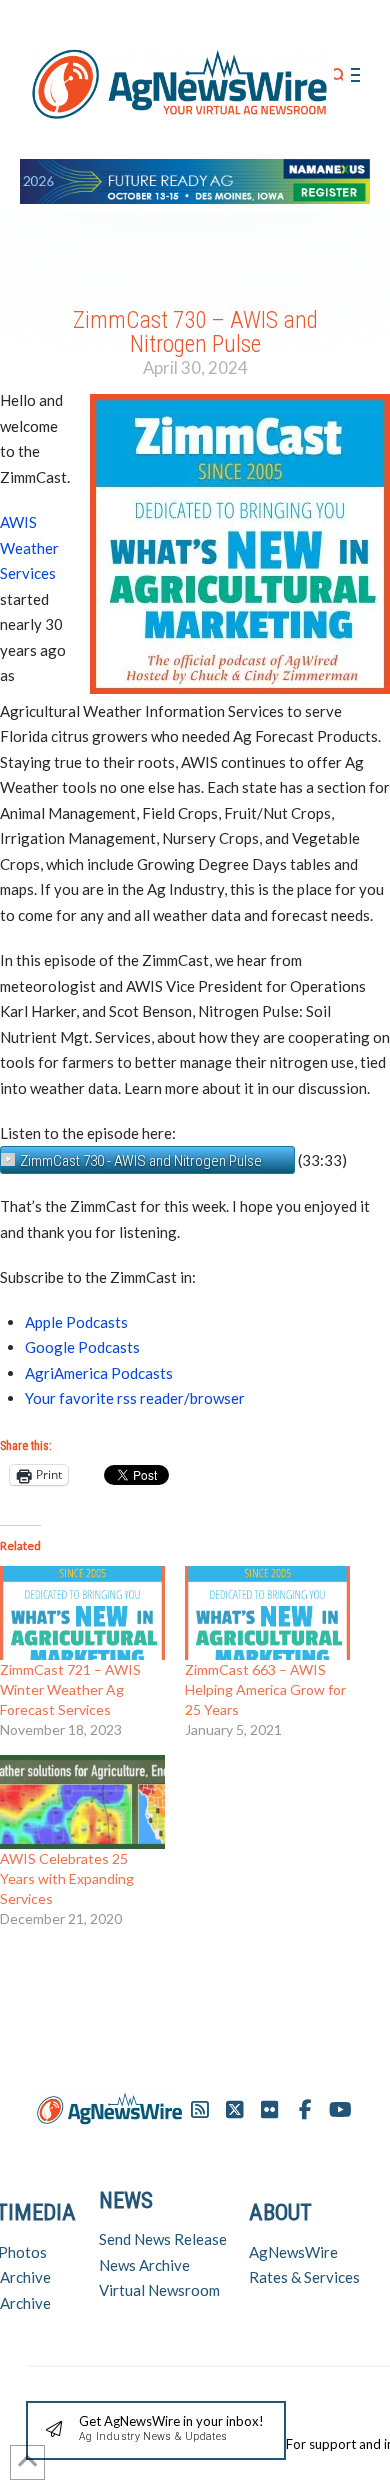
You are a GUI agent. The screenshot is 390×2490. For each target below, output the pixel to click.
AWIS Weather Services (29, 547)
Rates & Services (304, 2277)
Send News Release (163, 2239)
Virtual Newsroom (159, 2290)
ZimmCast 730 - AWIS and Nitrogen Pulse (141, 1161)
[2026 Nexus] (195, 178)
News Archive (144, 2265)
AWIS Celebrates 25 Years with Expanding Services (67, 1878)
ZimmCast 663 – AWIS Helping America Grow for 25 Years (265, 1689)
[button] (338, 75)
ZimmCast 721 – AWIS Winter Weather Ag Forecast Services (70, 1689)
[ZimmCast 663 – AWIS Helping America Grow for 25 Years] (267, 1613)
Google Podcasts (82, 1347)
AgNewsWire (293, 2252)
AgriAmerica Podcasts (99, 1373)
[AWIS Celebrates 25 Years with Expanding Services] (82, 1802)
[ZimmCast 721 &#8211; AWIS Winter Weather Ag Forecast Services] (82, 1613)
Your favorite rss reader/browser (135, 1398)
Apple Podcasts (76, 1322)
